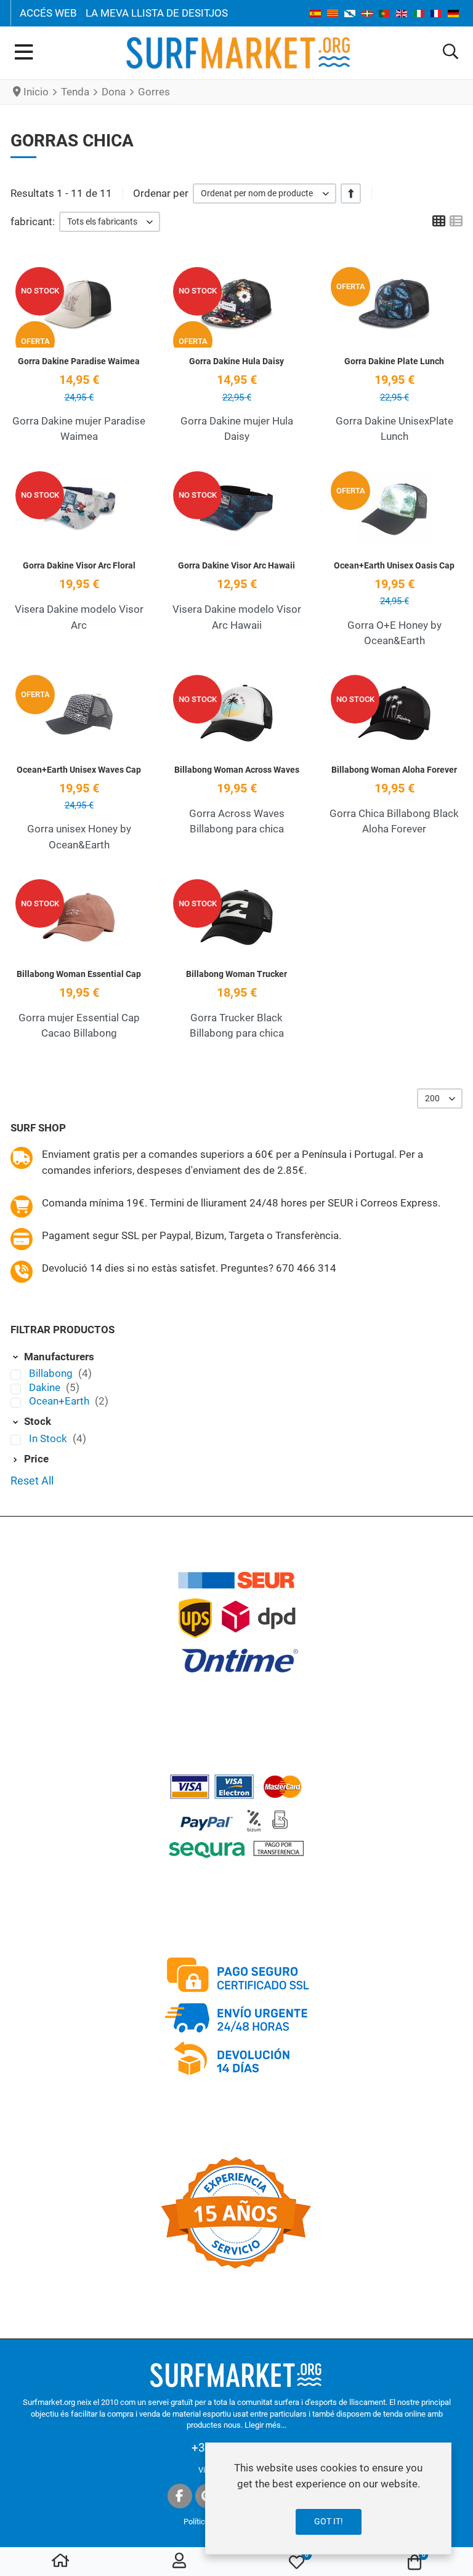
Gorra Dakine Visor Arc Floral (79, 565)
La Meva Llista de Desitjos (157, 13)
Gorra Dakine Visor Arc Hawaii (236, 565)
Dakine (46, 1387)
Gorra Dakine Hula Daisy (236, 361)
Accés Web (48, 13)
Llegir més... (265, 2425)
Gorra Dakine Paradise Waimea (79, 361)
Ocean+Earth (60, 1401)
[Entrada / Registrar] (179, 2562)
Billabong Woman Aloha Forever (394, 770)
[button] (451, 53)
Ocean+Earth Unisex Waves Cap (79, 770)
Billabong (52, 1373)
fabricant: (33, 221)
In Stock (49, 1438)
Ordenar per (161, 193)
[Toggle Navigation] (24, 53)
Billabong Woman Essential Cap (79, 974)
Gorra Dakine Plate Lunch (394, 361)
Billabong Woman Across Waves (237, 770)
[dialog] (328, 2498)
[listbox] (265, 193)
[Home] (60, 2562)
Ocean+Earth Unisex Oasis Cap (394, 565)
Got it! (329, 2521)
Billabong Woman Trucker (236, 974)
